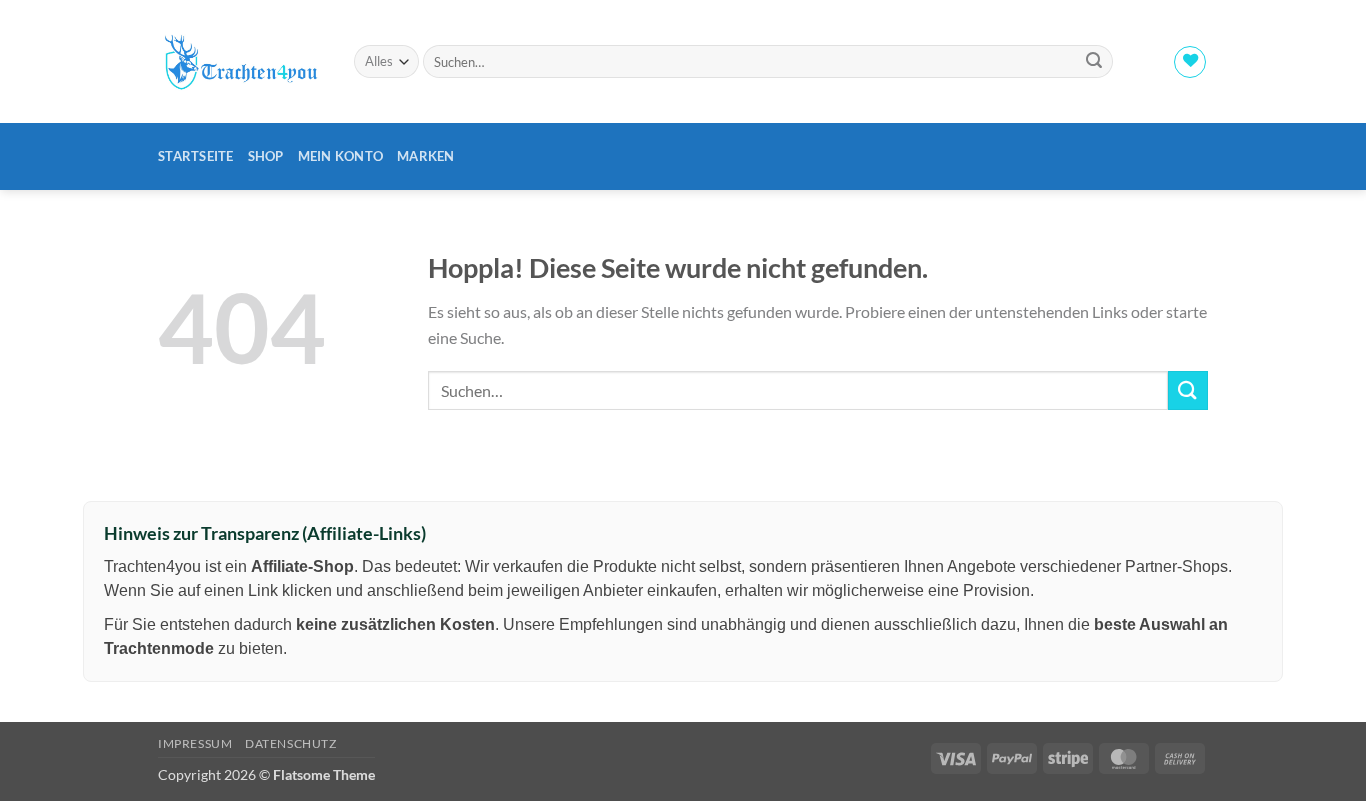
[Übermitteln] (1094, 62)
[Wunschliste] (1190, 62)
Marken (426, 156)
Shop (266, 156)
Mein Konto (341, 156)
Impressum (195, 743)
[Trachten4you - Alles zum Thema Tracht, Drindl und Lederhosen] (241, 61)
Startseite (196, 156)
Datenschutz (291, 743)
